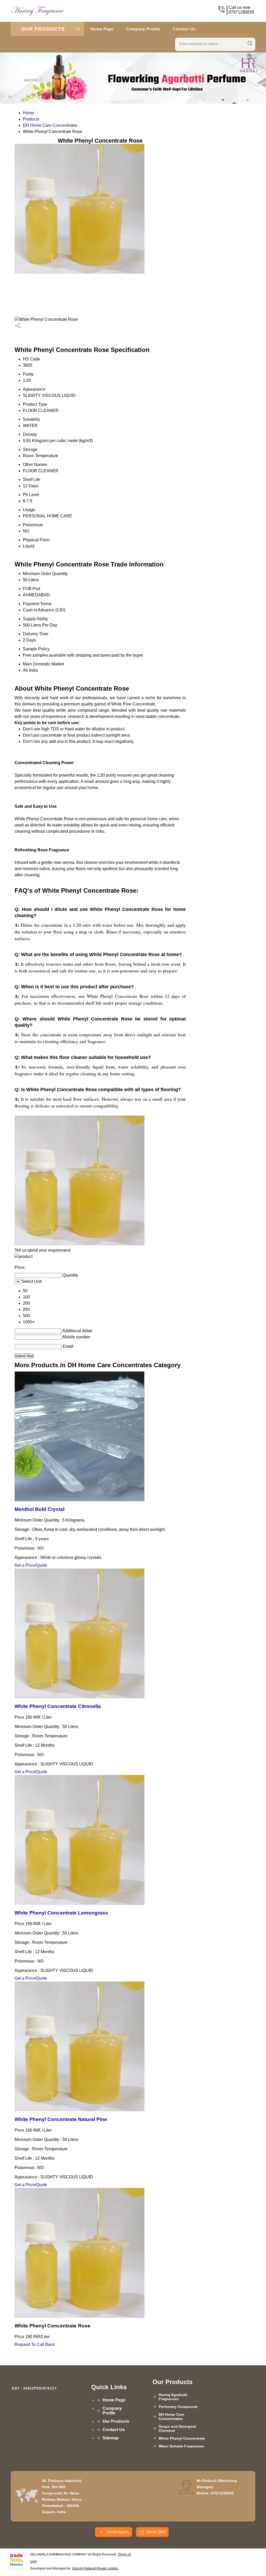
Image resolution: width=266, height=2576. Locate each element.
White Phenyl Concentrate (182, 2438)
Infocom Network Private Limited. (95, 2568)
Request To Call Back (35, 2344)
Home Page (102, 29)
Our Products (43, 29)
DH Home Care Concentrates (50, 125)
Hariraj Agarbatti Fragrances (173, 2397)
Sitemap (111, 2438)
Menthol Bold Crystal (39, 1509)
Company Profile (143, 29)
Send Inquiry (117, 2532)
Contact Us (184, 29)
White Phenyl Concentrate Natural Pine (61, 2119)
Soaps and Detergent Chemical (177, 2428)
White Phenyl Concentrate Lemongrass (61, 1913)
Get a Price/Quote (31, 1565)
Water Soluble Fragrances (181, 2446)
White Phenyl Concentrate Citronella (58, 1706)
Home (28, 113)
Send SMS (156, 2532)
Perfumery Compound (178, 2407)
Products (31, 119)
